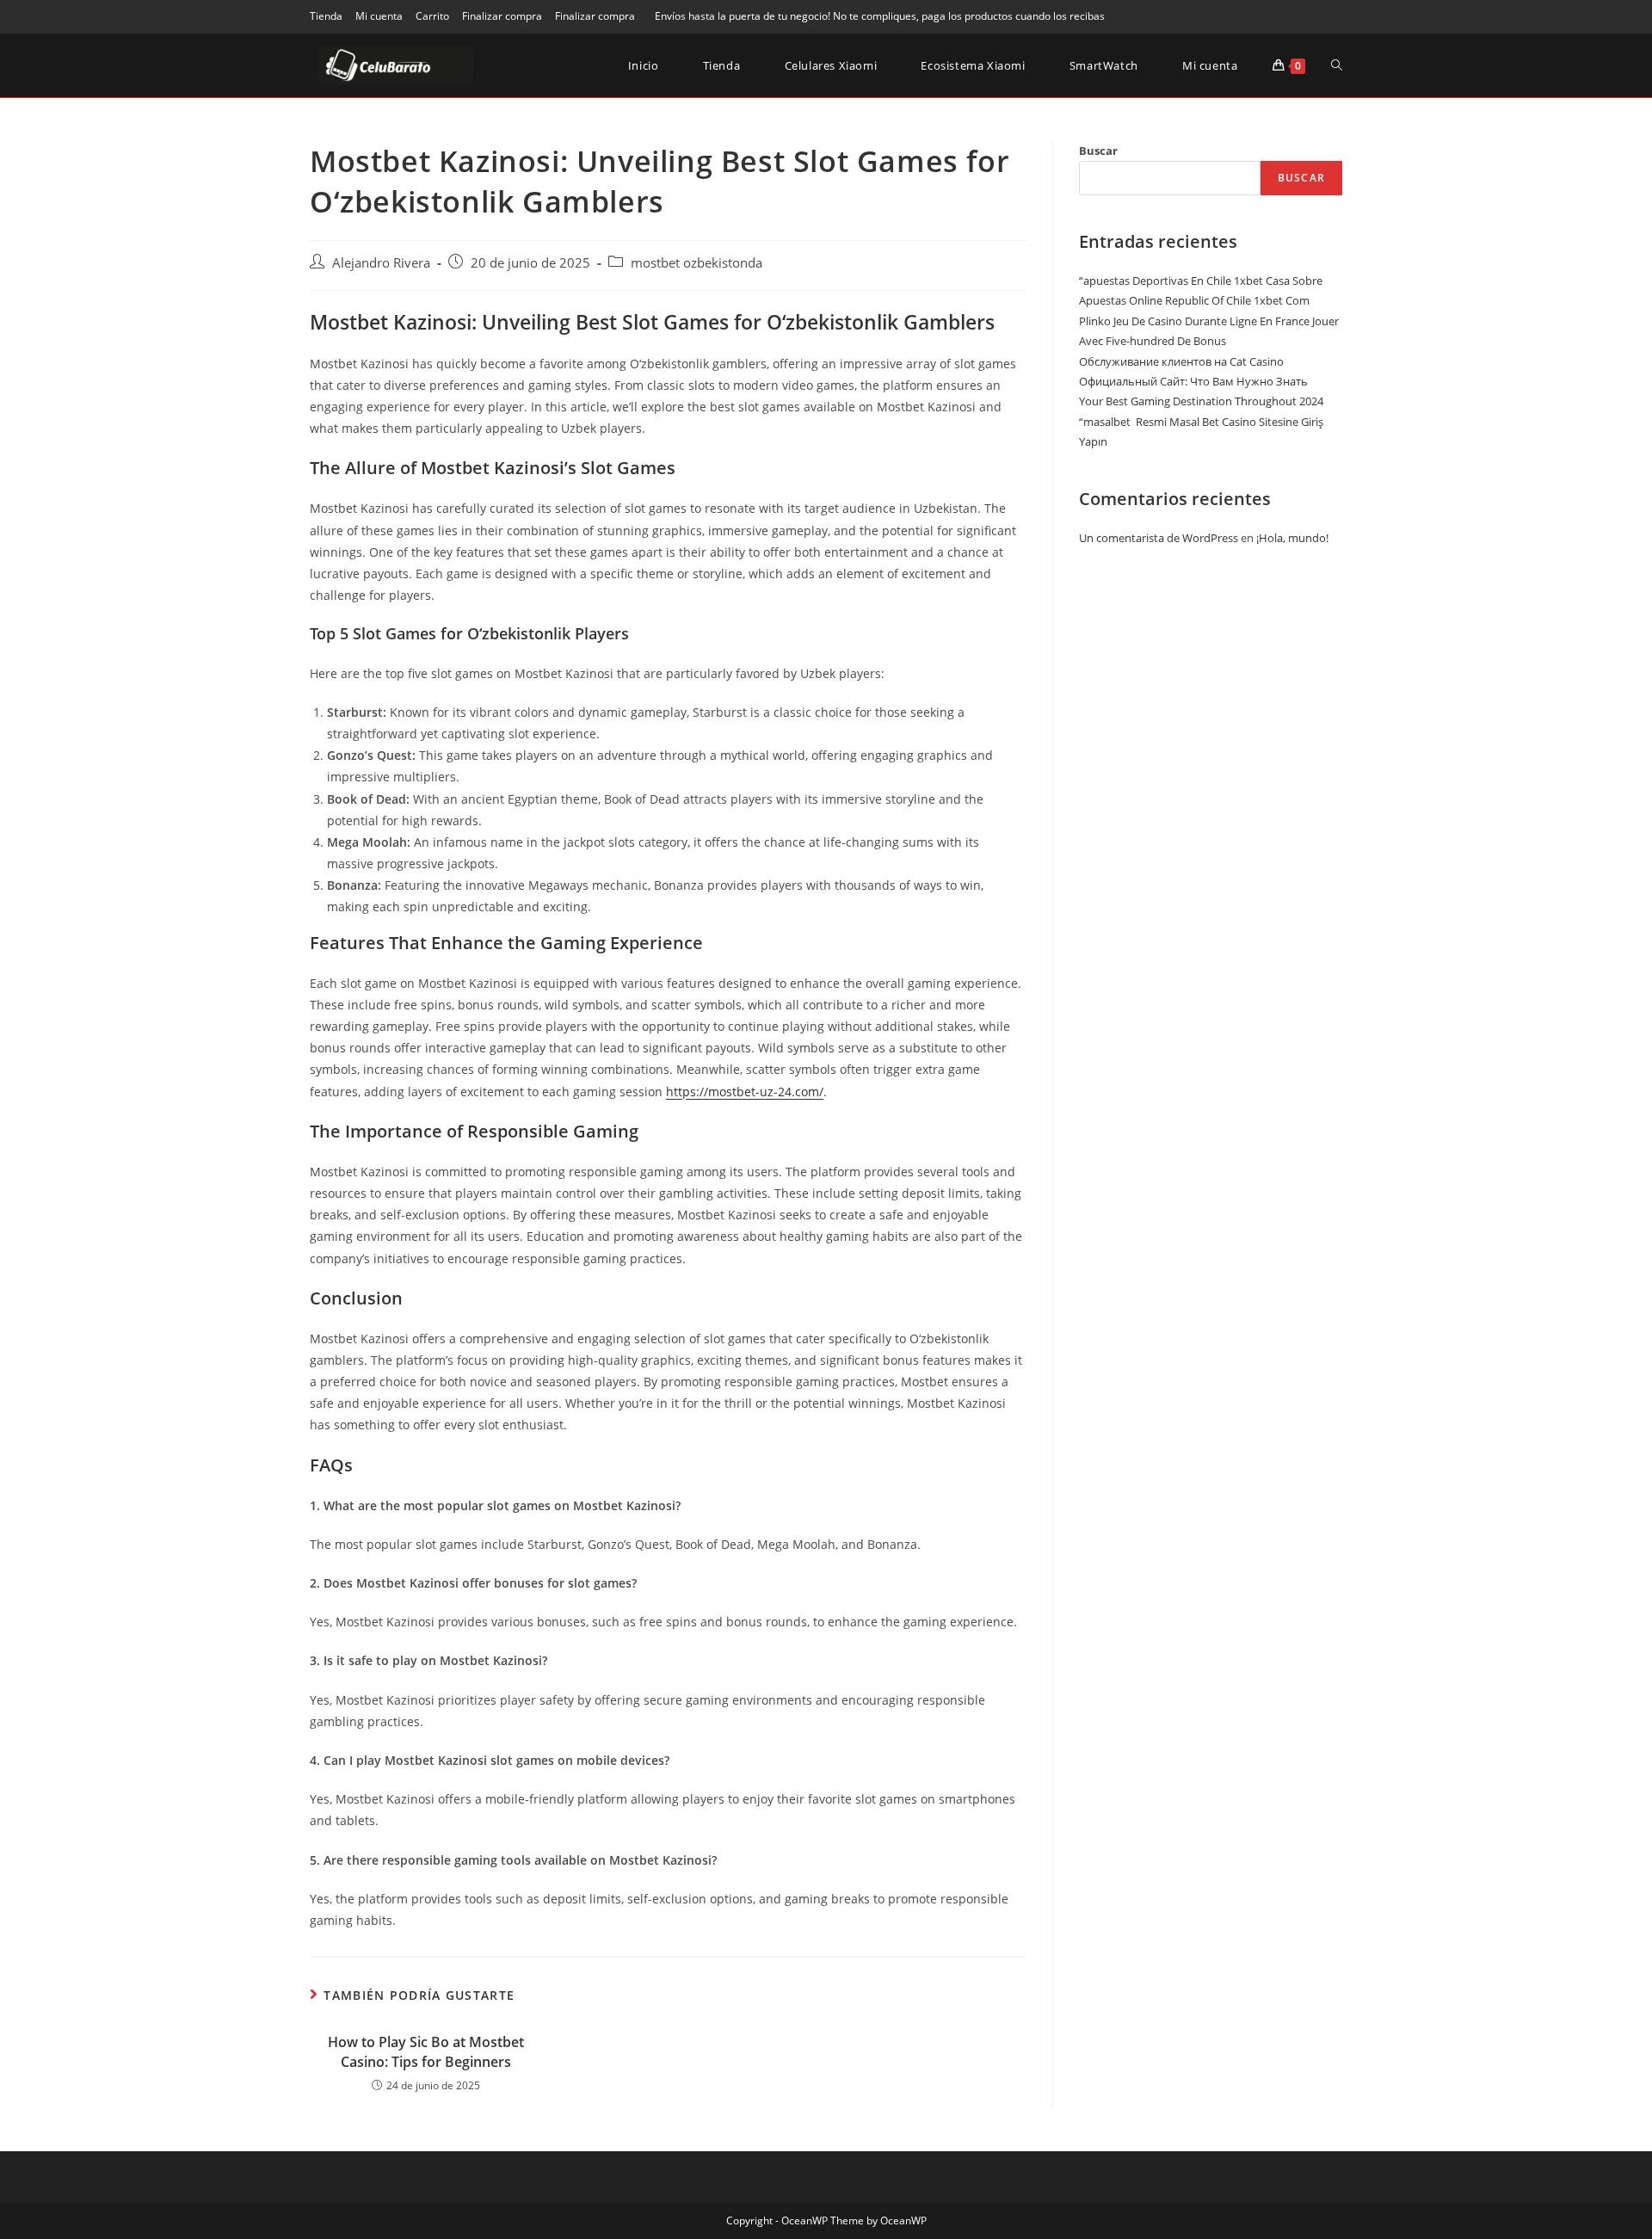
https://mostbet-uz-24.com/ (745, 1092)
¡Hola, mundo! (1292, 538)
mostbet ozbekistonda (697, 263)
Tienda (326, 16)
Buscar (1098, 151)
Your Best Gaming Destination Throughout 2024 (1201, 401)
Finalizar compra (502, 16)
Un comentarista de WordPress (1159, 538)
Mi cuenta (379, 16)
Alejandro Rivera (381, 263)
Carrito (432, 16)
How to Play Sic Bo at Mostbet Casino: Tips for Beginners (426, 2051)
